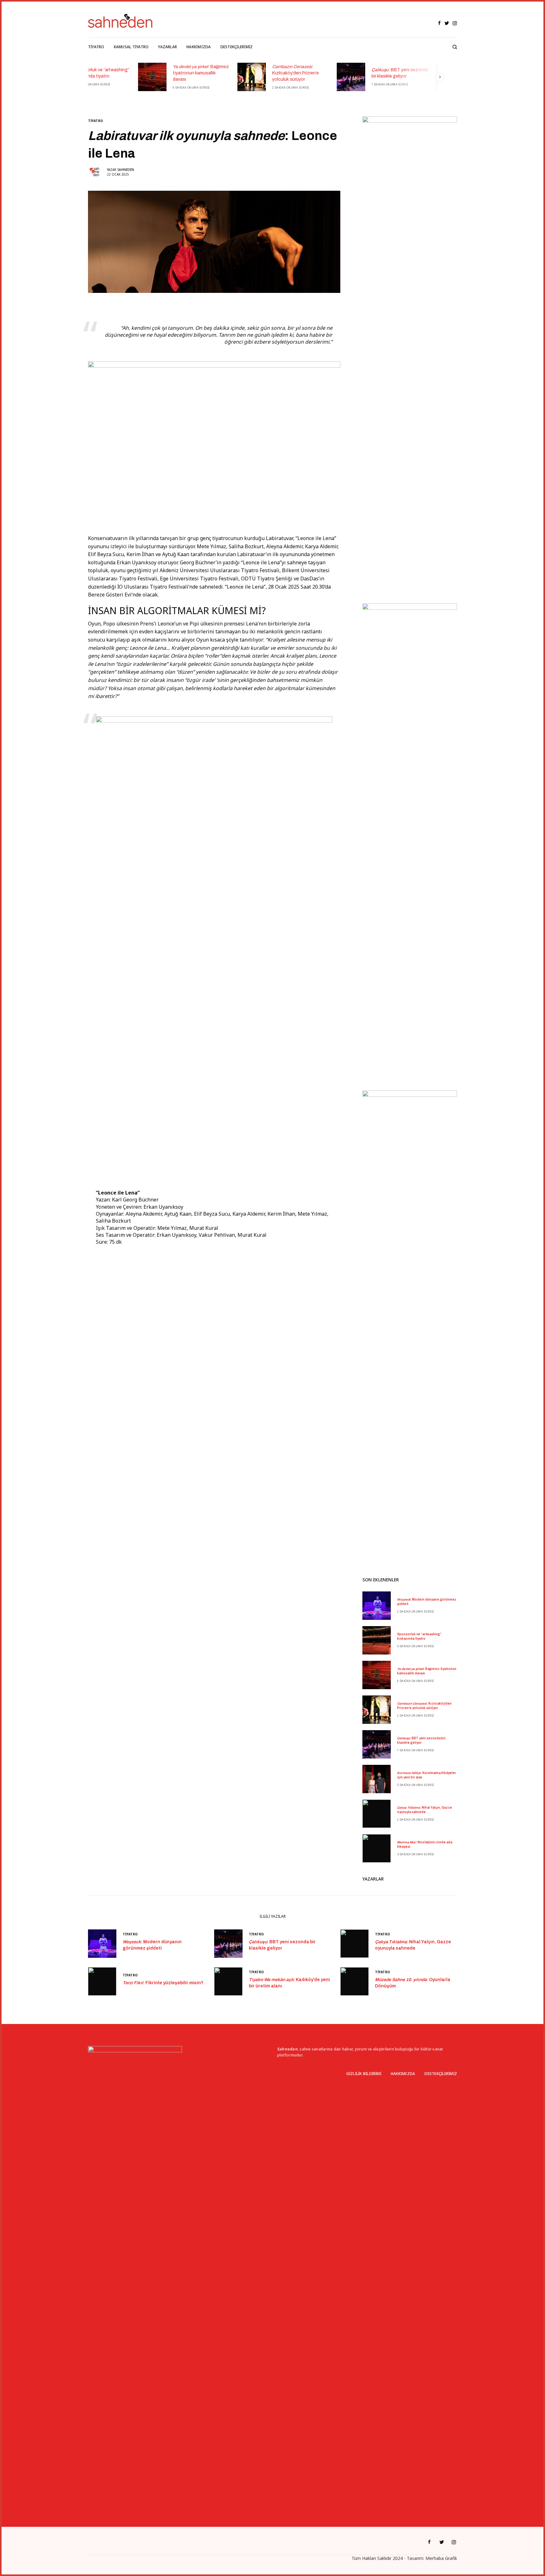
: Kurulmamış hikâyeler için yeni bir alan (449, 73)
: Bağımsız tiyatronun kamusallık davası (151, 73)
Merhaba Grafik (441, 2558)
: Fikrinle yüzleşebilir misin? (163, 1983)
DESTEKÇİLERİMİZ (441, 2074)
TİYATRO (96, 121)
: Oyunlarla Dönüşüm (413, 1983)
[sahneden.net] (120, 21)
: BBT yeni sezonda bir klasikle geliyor (350, 73)
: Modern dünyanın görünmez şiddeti (427, 1602)
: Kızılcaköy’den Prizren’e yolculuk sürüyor (245, 73)
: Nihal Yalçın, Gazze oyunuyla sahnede (425, 1810)
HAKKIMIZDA (403, 2074)
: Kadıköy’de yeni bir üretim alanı (289, 1983)
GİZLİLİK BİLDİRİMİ (364, 2074)
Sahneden (126, 170)
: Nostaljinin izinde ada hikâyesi (425, 1844)
